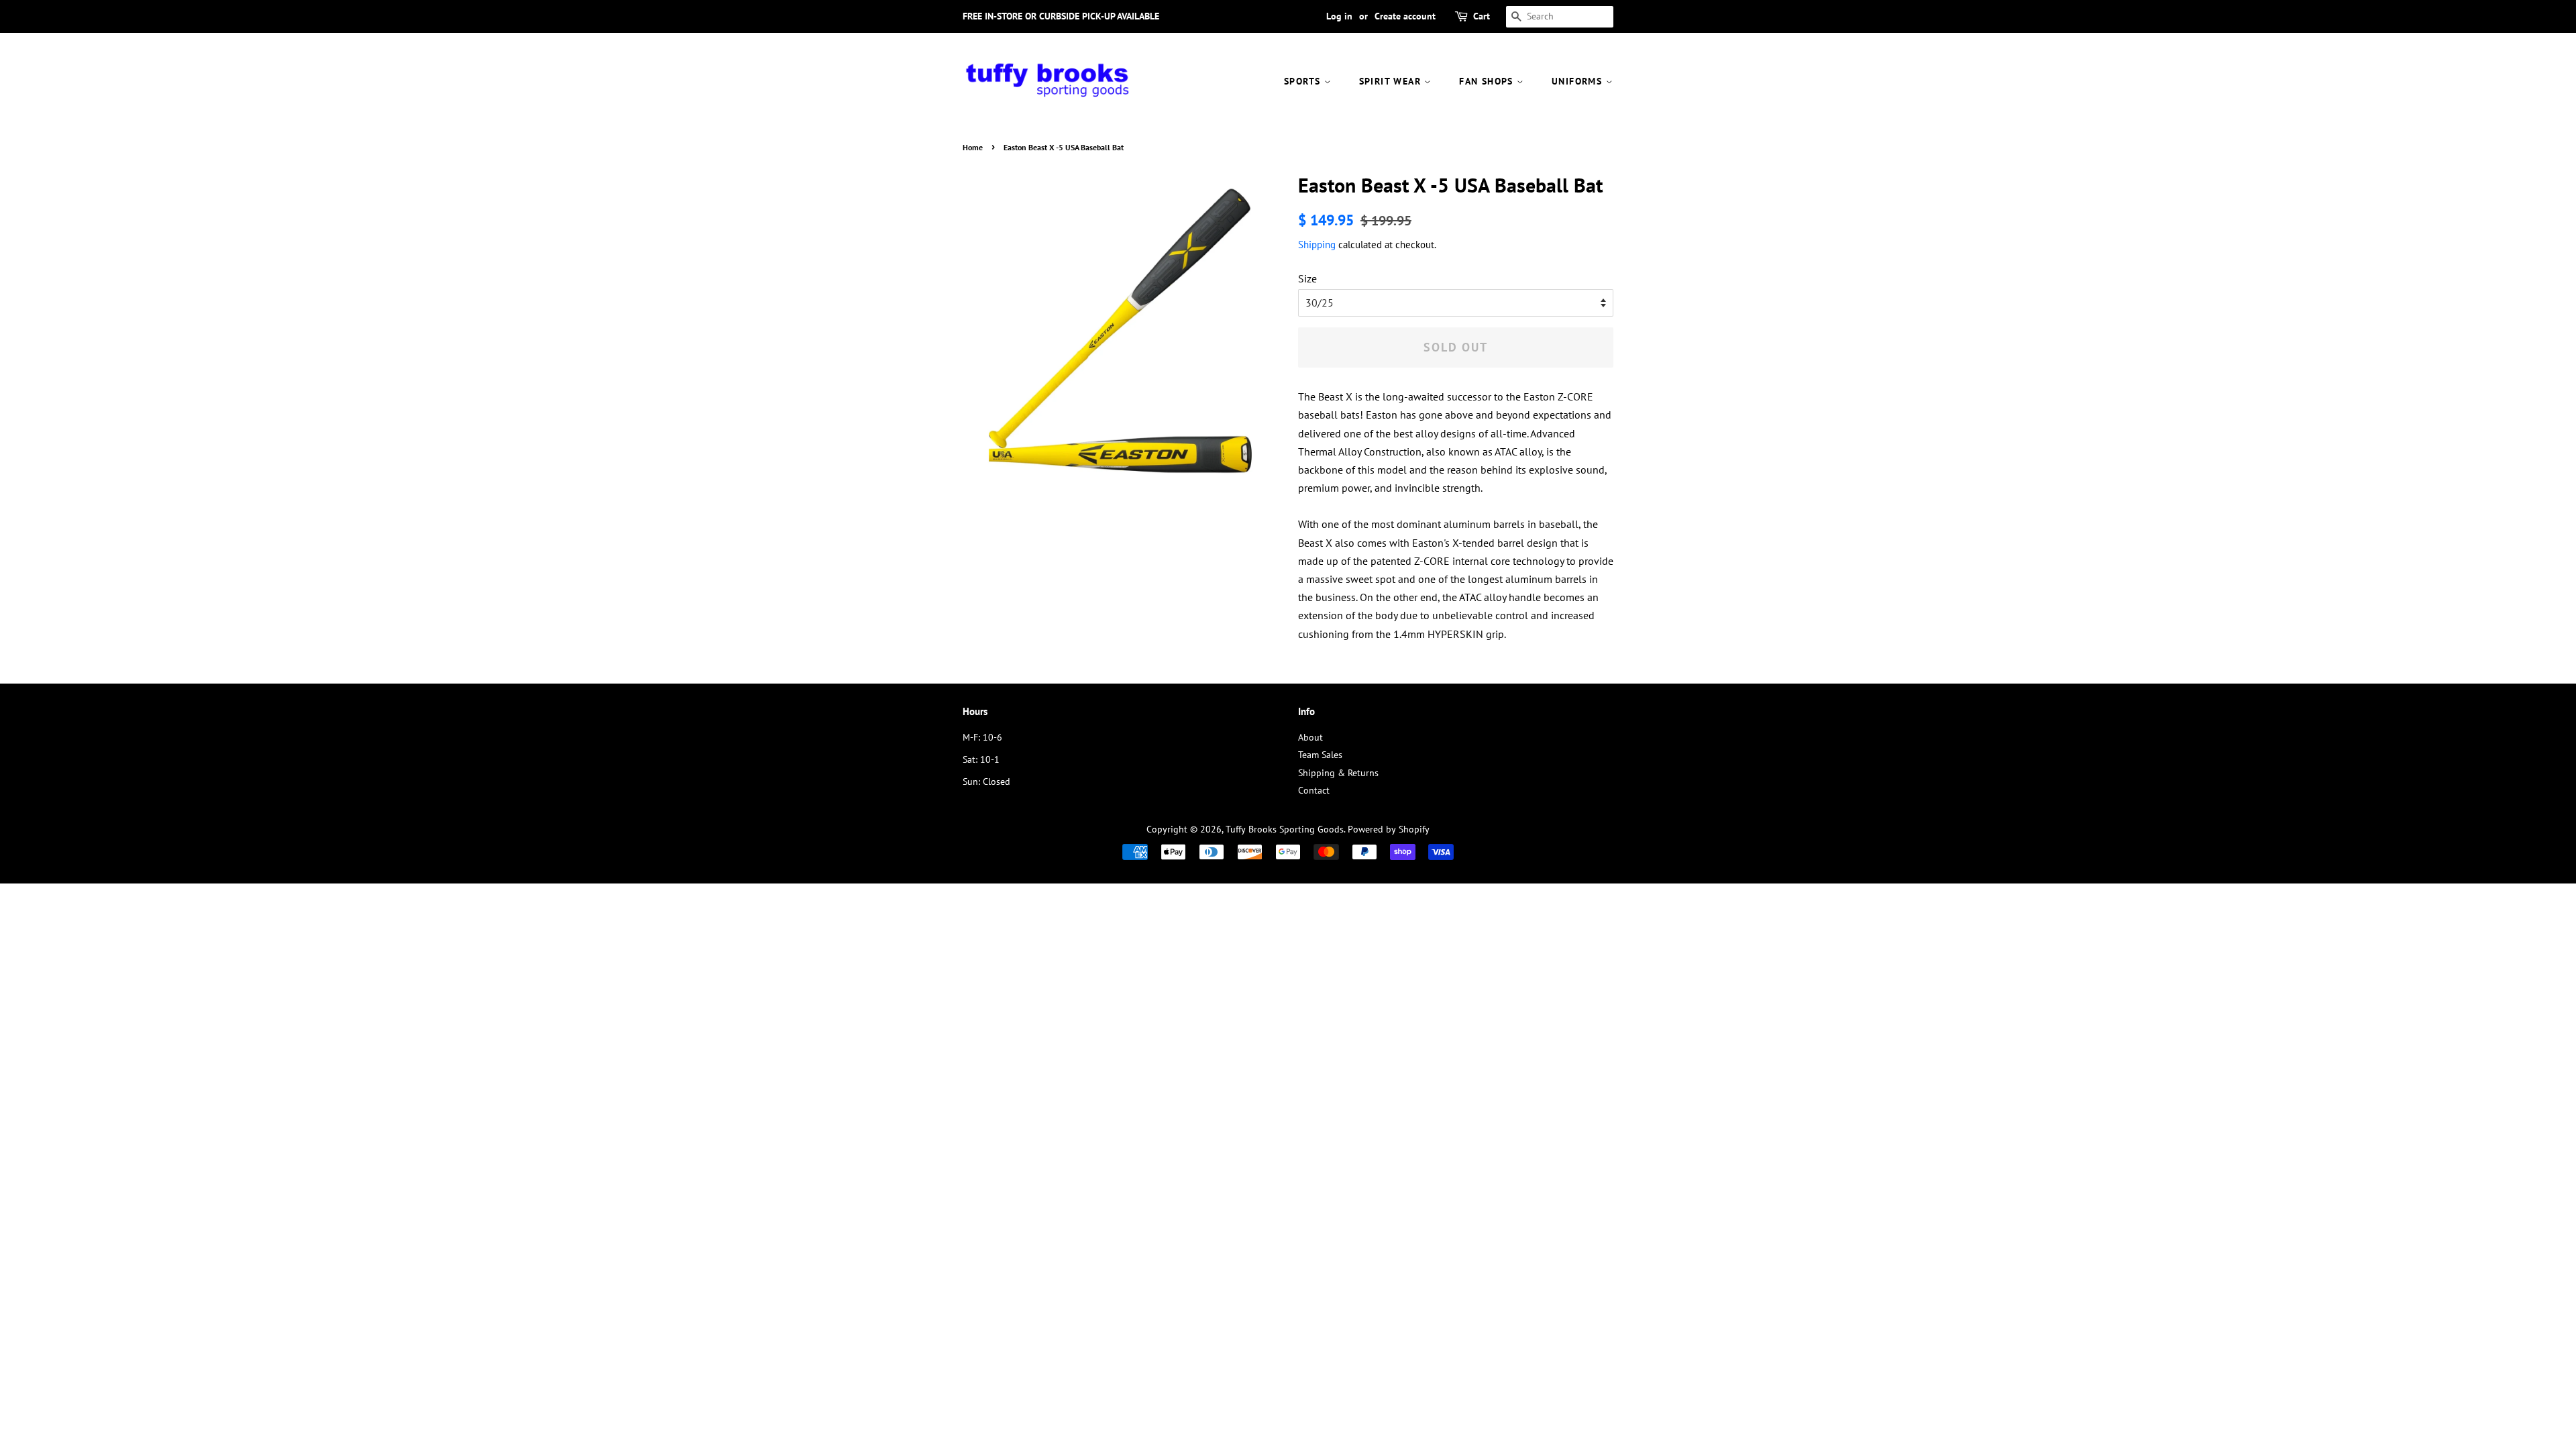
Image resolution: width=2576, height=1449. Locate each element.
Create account (1405, 16)
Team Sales (1320, 755)
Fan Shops (1488, 81)
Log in (1339, 16)
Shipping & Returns (1338, 773)
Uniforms (1579, 81)
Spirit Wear (1392, 81)
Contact (1314, 790)
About (1310, 737)
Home (973, 147)
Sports (1304, 81)
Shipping (1317, 245)
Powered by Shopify (1389, 829)
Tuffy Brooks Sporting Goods (1285, 829)
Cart (1482, 16)
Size (1307, 278)
